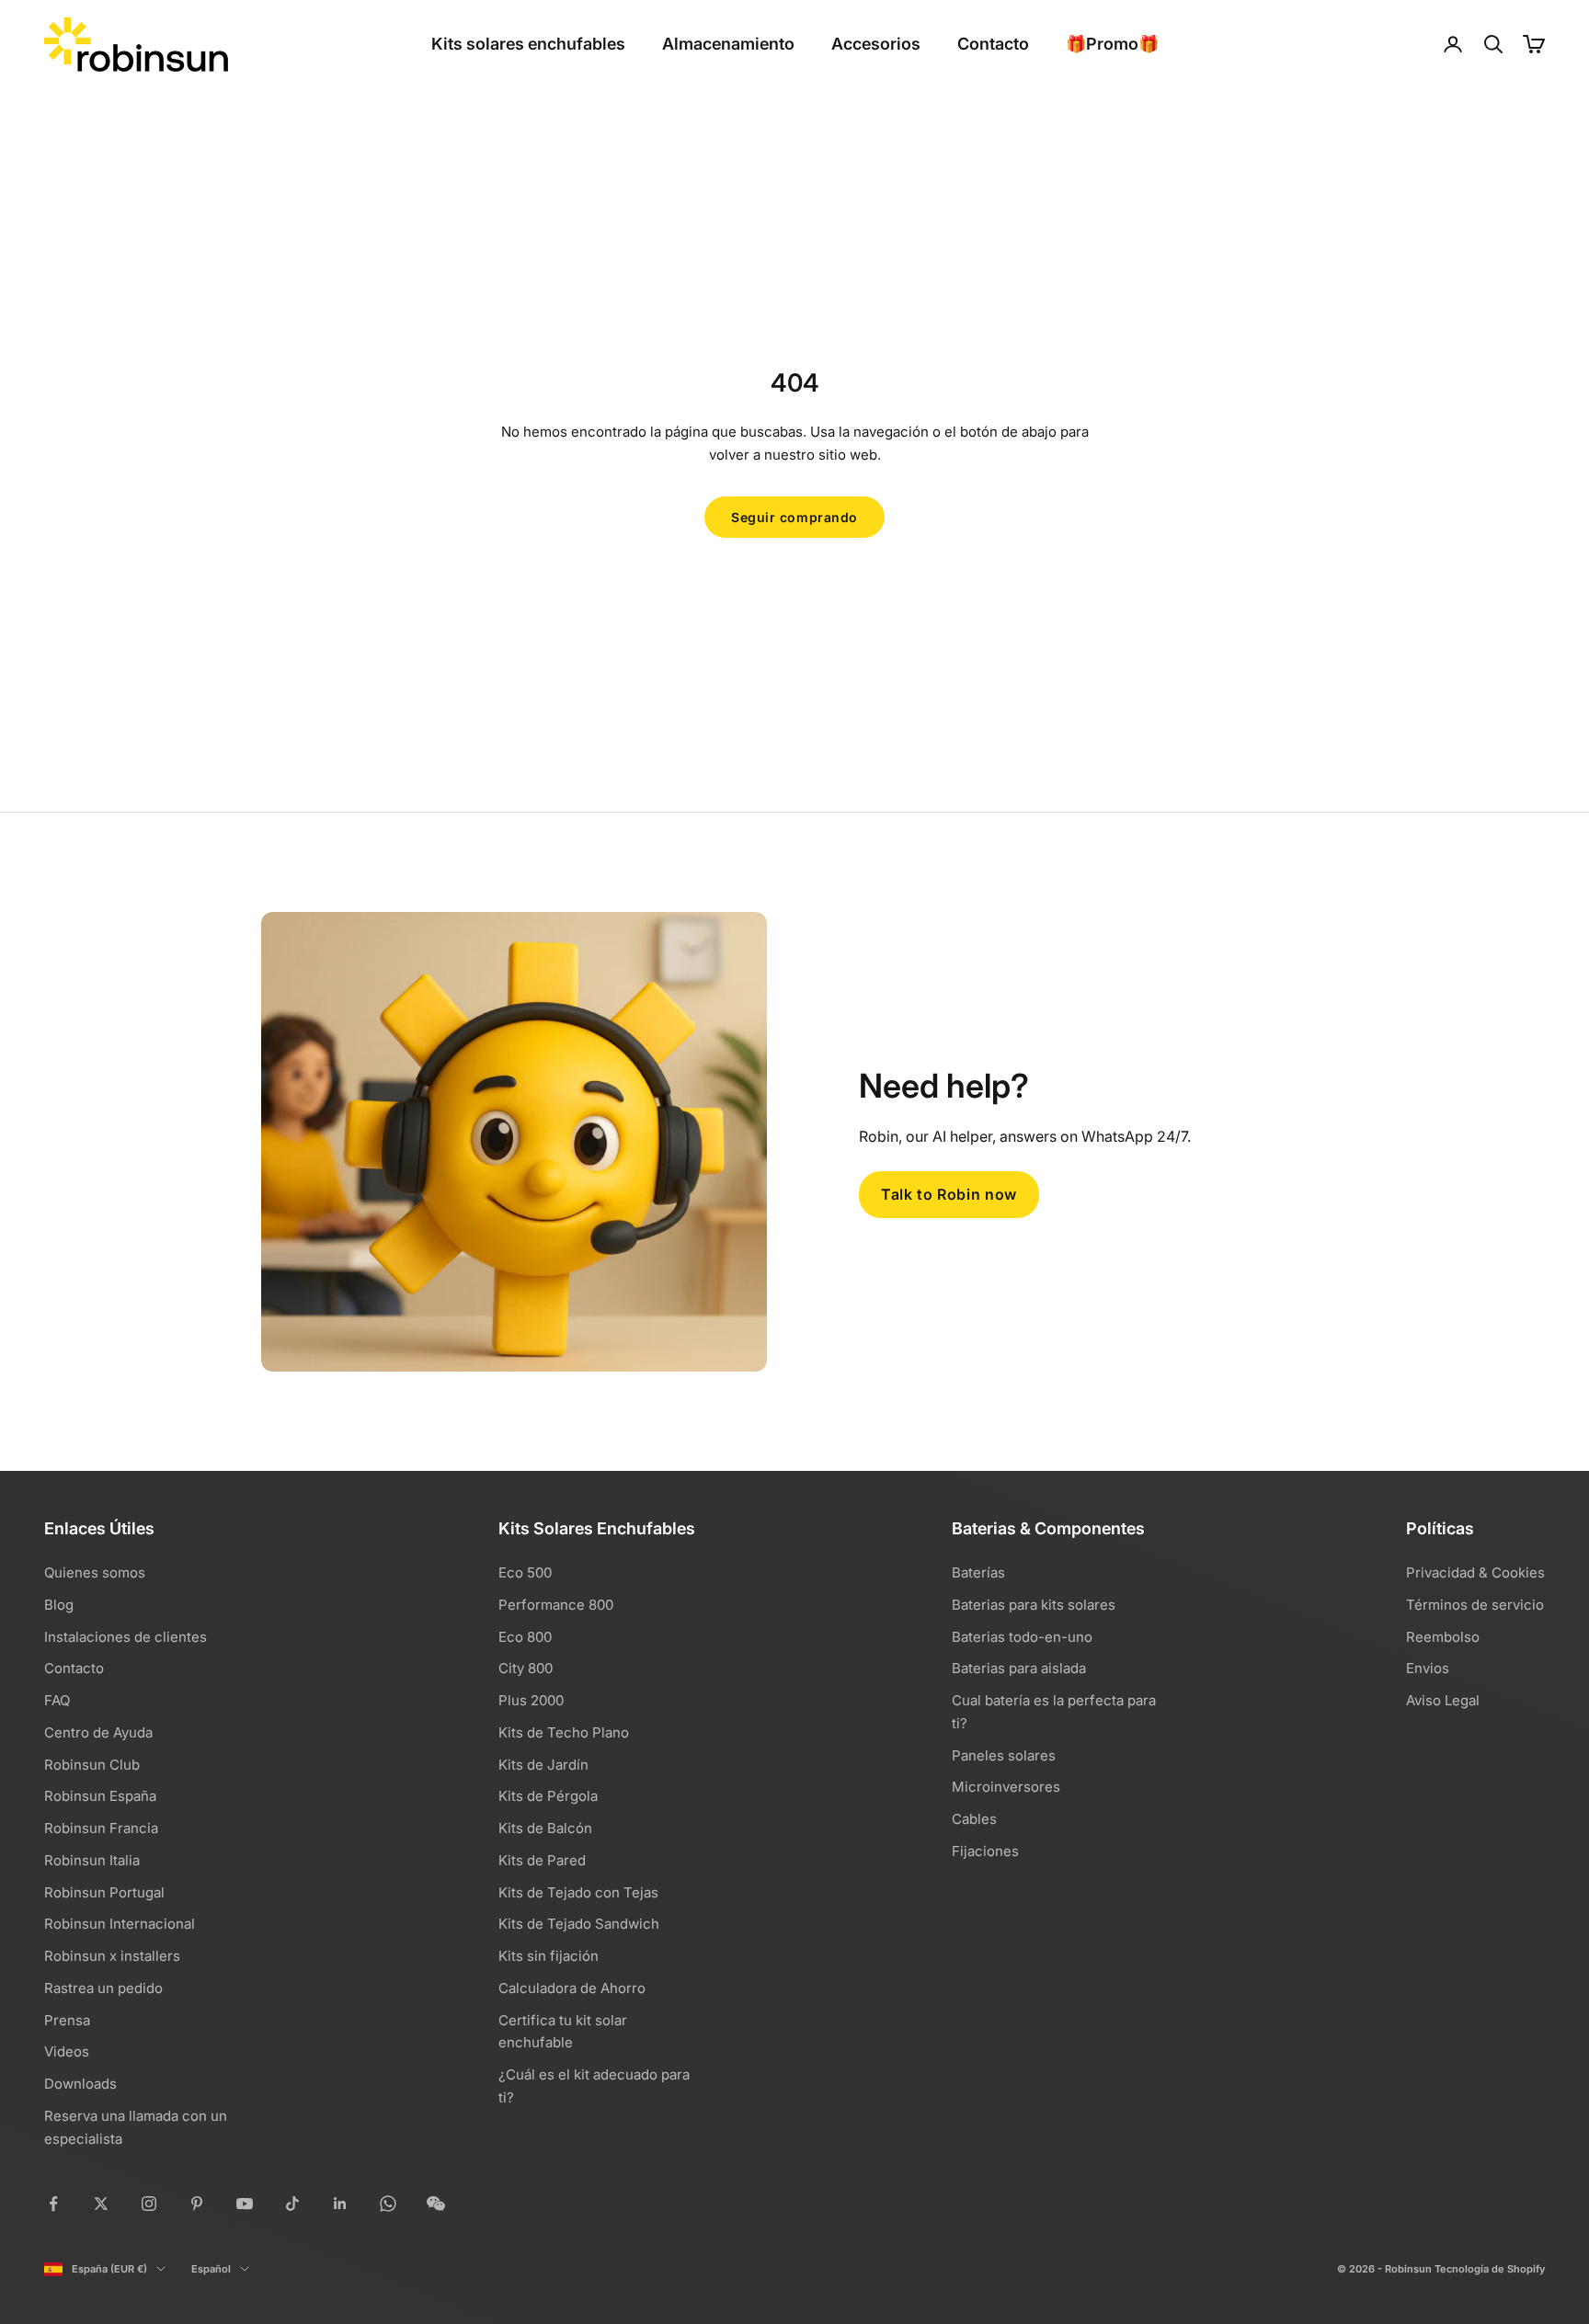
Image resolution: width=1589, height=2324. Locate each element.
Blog (59, 1605)
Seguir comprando (794, 517)
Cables (974, 1819)
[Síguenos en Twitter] (101, 2204)
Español (211, 2269)
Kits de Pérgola (548, 1796)
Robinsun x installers (112, 1956)
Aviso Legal (1443, 1700)
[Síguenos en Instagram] (149, 2204)
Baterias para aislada (1019, 1668)
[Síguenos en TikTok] (292, 2204)
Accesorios (876, 44)
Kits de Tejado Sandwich (579, 1924)
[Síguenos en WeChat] (436, 2204)
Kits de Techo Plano (564, 1732)
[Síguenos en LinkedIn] (340, 2204)
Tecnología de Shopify (1490, 2269)
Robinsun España (100, 1796)
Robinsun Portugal (104, 1892)
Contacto (993, 44)
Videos (67, 2051)
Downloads (80, 2084)
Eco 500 (525, 1572)
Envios (1428, 1668)
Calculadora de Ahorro (572, 1988)
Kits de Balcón (545, 1828)
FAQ (57, 1700)
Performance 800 (556, 1605)
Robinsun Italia (92, 1860)
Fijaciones (985, 1851)
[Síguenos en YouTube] (245, 2204)
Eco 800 (525, 1637)
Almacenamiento (728, 44)
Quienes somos (95, 1572)
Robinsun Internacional (120, 1924)
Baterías (978, 1572)
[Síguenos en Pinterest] (197, 2204)
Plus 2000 (531, 1700)
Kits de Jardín (543, 1765)
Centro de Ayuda (98, 1732)
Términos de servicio (1475, 1605)
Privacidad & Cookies (1475, 1572)
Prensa (67, 2020)
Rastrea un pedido (103, 1988)
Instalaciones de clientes (126, 1637)
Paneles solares (1004, 1755)
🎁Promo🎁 (1112, 44)
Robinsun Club (92, 1765)
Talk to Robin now (949, 1194)
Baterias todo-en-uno (1022, 1637)
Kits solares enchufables (528, 44)
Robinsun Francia (101, 1828)
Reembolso (1443, 1637)
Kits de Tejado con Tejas (578, 1892)
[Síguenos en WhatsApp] (388, 2204)
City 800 (526, 1668)
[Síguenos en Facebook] (53, 2204)
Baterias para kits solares (1034, 1605)
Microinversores (1006, 1787)
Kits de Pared (542, 1860)
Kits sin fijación (549, 1956)
